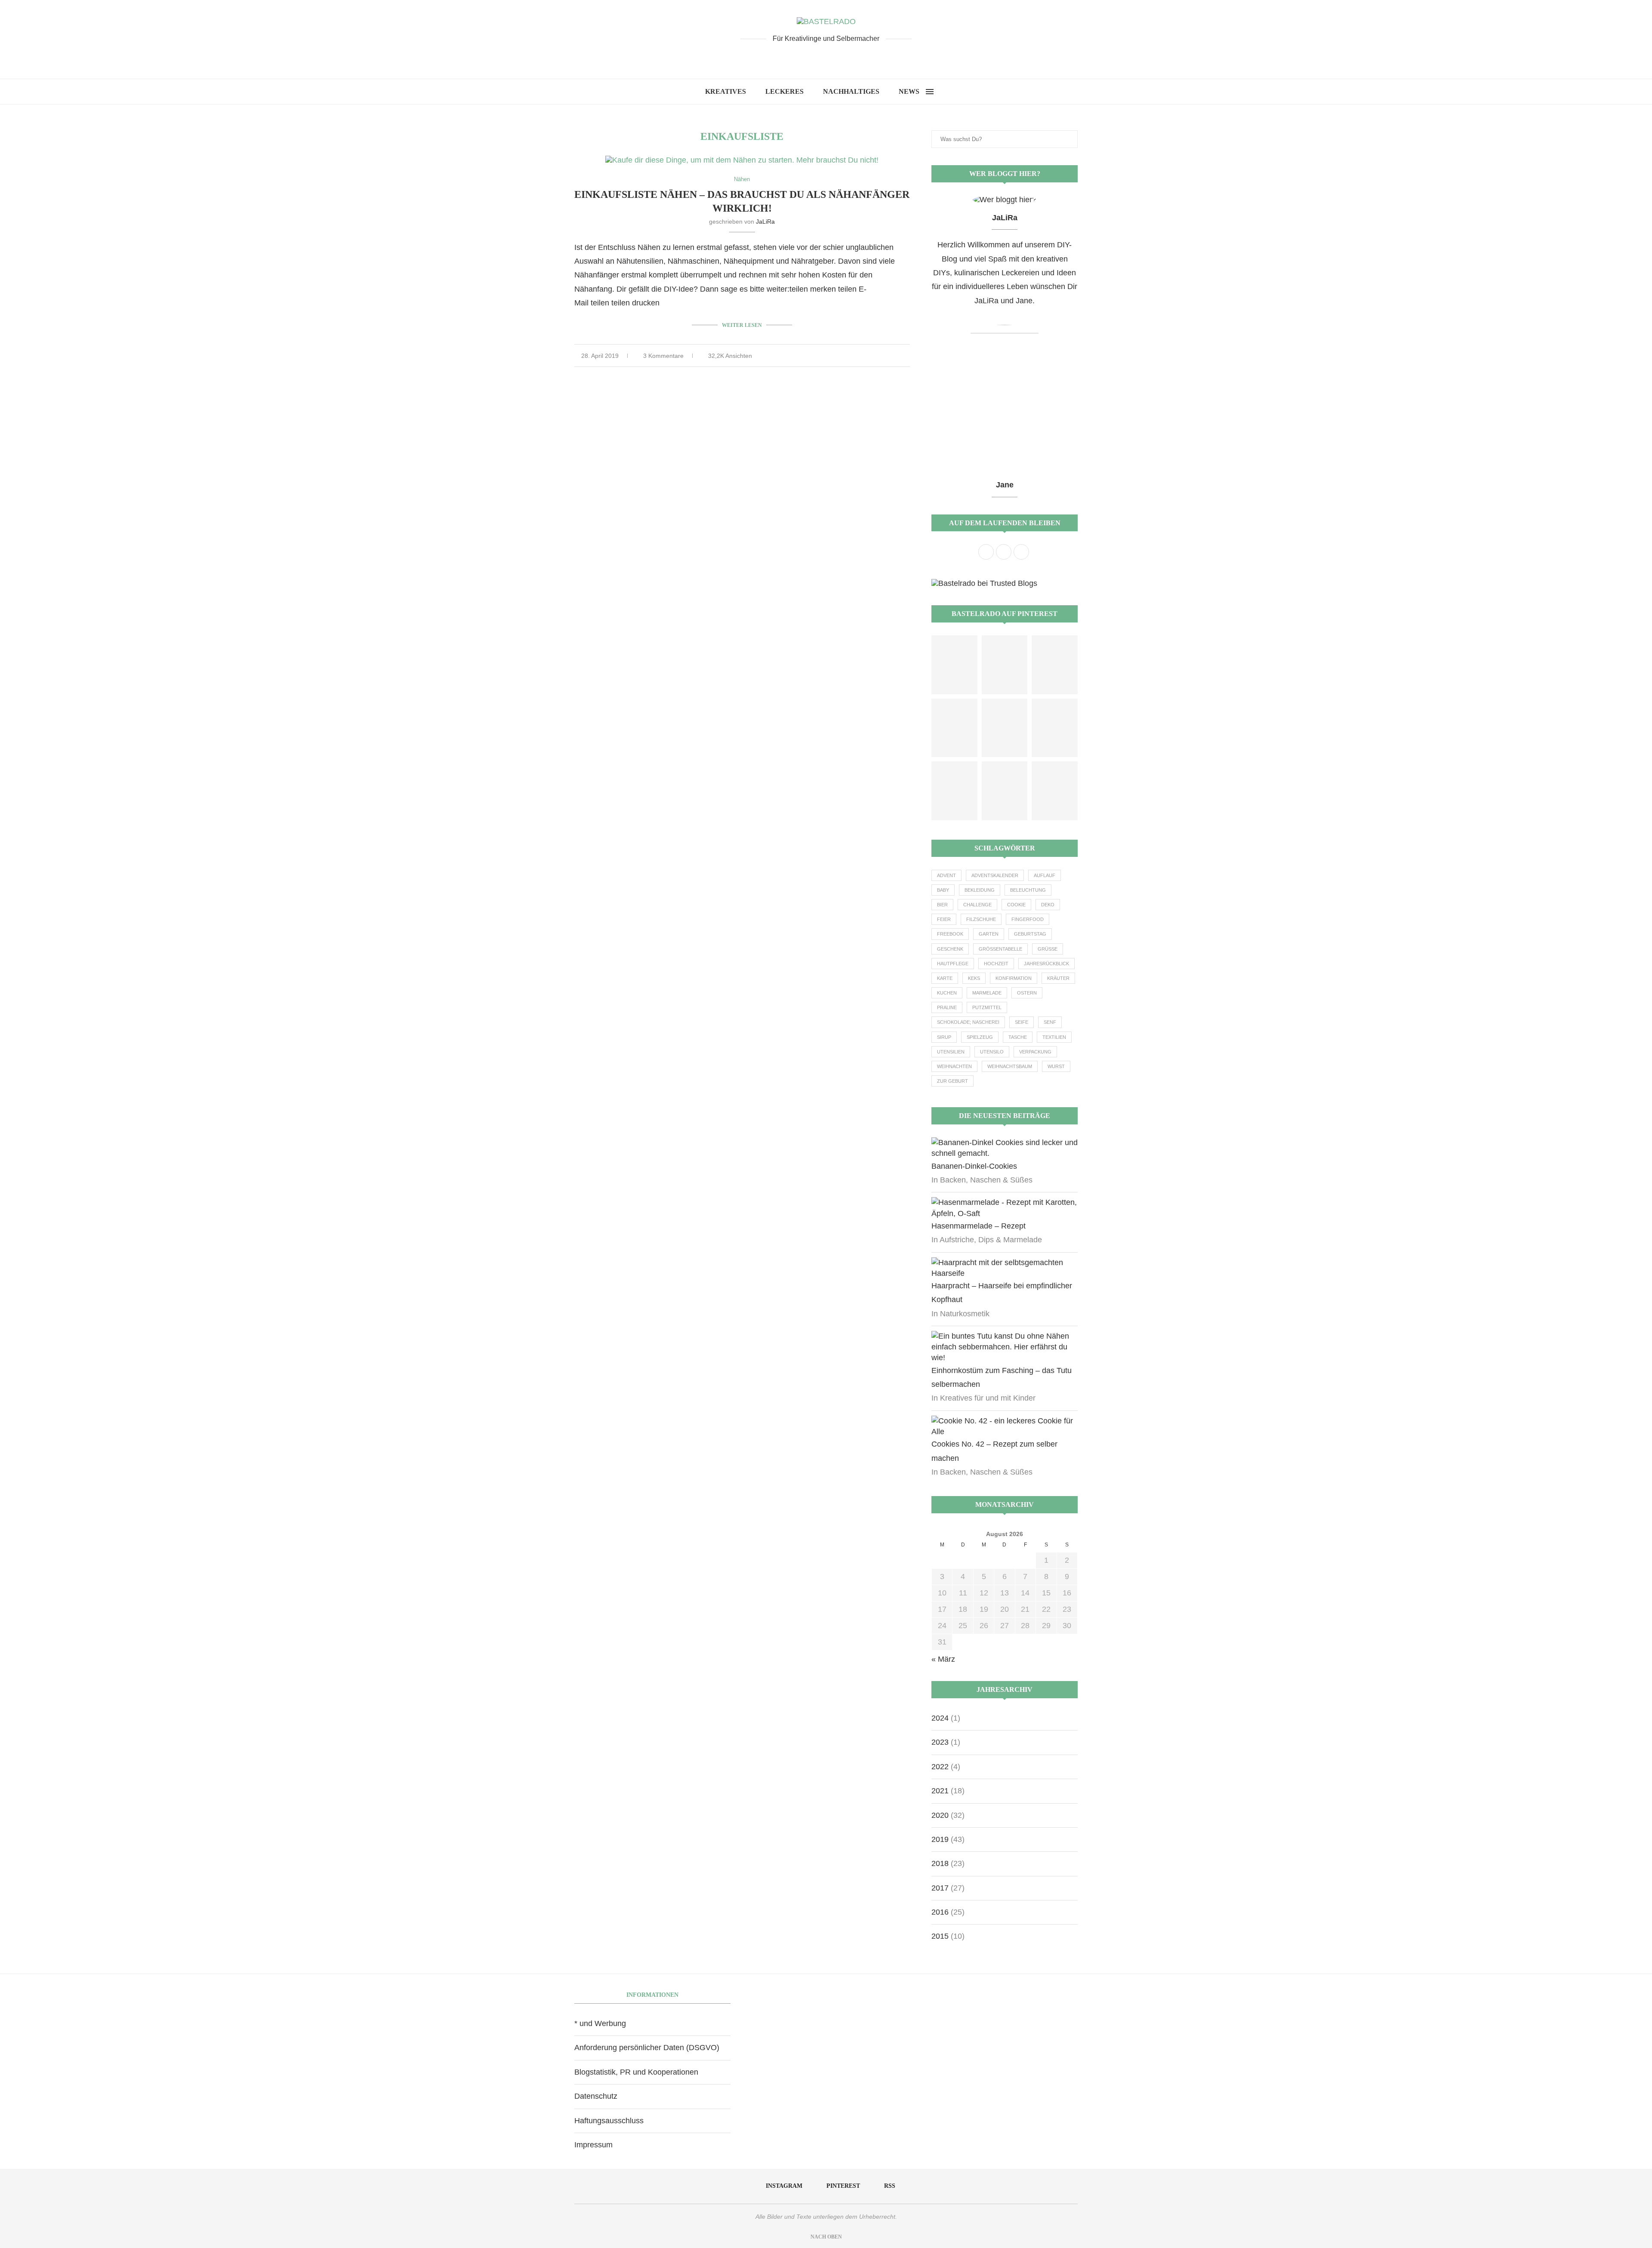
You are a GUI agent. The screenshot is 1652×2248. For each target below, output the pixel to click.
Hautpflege (953, 964)
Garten (989, 934)
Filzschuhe (981, 919)
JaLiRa (765, 222)
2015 (940, 1936)
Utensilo (992, 1052)
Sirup (944, 1037)
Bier (942, 905)
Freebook (950, 934)
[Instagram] (812, 57)
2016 (940, 1912)
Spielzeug (980, 1037)
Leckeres (784, 91)
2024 (940, 1718)
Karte (945, 978)
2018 (940, 1863)
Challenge (977, 905)
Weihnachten (954, 1066)
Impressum (593, 2145)
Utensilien (951, 1052)
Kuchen (947, 993)
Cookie (1016, 905)
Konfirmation (1014, 978)
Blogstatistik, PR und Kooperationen (636, 2072)
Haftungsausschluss (609, 2121)
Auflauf (1045, 875)
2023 (940, 1742)
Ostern (1027, 993)
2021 (940, 1791)
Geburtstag (1030, 934)
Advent (946, 875)
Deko (1048, 905)
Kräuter (1058, 978)
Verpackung (1035, 1052)
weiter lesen (742, 325)
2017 (940, 1888)
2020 (940, 1815)
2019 (940, 1839)
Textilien (1054, 1037)
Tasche (1018, 1037)
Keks (974, 978)
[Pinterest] (826, 57)
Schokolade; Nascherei (968, 1022)
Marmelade (987, 993)
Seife (1022, 1022)
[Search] (943, 92)
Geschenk (950, 949)
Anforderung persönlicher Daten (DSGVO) (647, 2048)
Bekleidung (980, 890)
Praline (947, 1007)
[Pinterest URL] (954, 665)
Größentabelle (1000, 949)
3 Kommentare (663, 356)
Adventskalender (995, 875)
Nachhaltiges (851, 91)
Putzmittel (987, 1007)
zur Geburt (952, 1081)
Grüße (1048, 949)
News (909, 91)
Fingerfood (1028, 919)
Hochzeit (996, 964)
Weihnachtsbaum (1010, 1066)
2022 (940, 1767)
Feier (944, 919)
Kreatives (726, 91)
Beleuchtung (1028, 890)
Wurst (1056, 1066)
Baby (943, 890)
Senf (1050, 1022)
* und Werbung (600, 2023)
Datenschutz (596, 2096)
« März (943, 1659)
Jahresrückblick (1046, 964)
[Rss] (840, 57)
